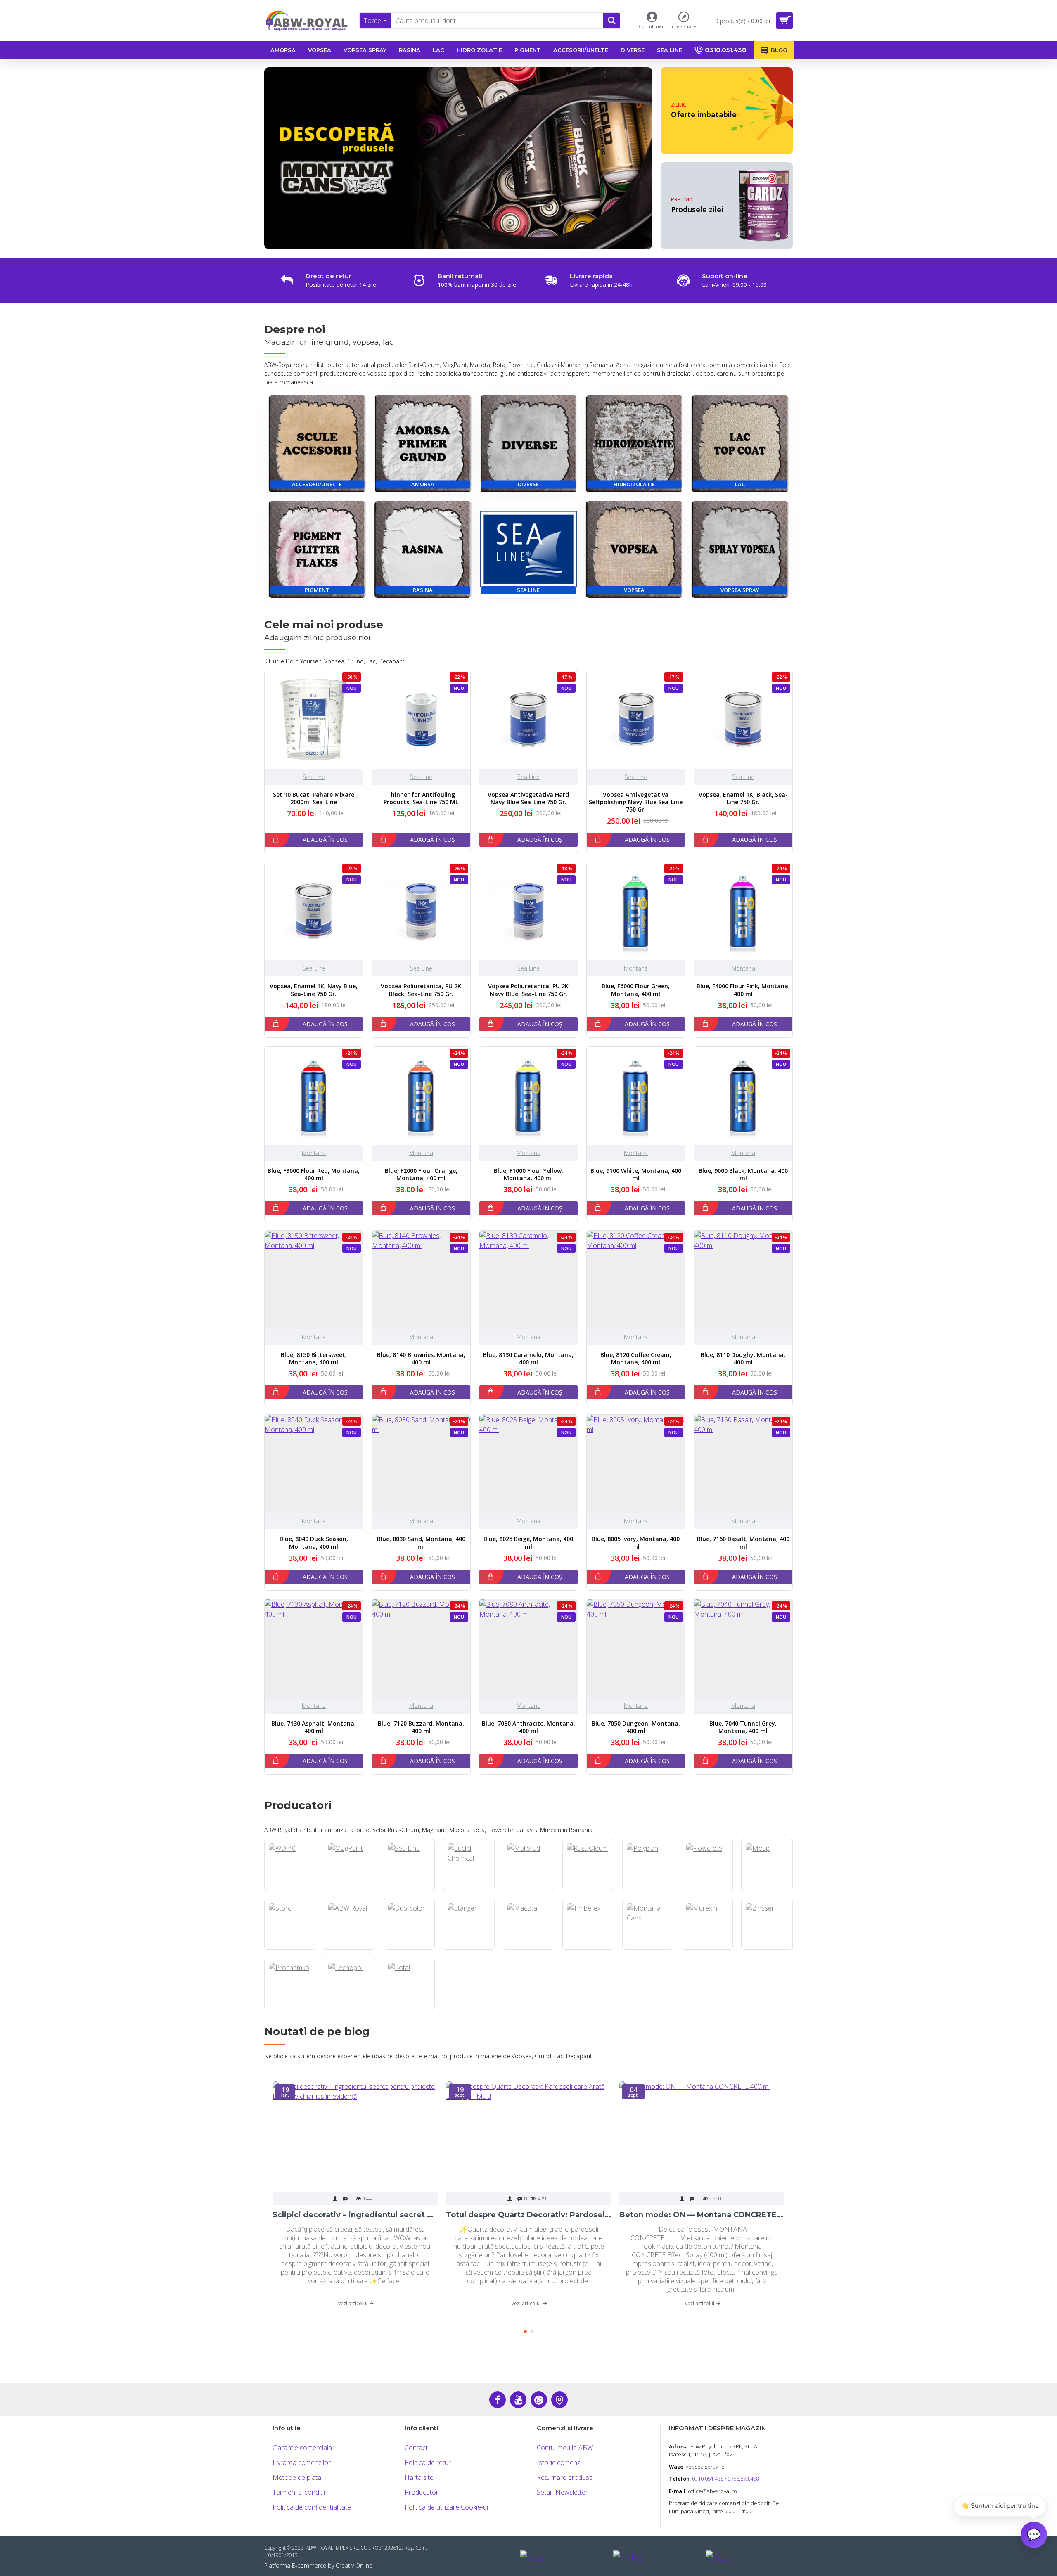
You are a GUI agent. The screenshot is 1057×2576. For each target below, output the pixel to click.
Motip (767, 1889)
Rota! (409, 2008)
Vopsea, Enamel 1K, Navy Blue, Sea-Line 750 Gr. (314, 990)
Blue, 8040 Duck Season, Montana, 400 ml (314, 1543)
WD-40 (290, 1889)
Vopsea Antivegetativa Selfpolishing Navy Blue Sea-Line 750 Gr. (636, 802)
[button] (525, 2332)
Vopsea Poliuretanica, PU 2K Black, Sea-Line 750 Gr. (421, 990)
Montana (636, 968)
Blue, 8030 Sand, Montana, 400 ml (421, 1543)
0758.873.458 (743, 2479)
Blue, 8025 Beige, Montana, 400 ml (528, 1543)
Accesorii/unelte (317, 484)
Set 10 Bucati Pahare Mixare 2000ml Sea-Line (314, 798)
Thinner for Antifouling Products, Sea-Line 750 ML (421, 798)
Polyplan (648, 1889)
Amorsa (423, 484)
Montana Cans (648, 1949)
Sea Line (528, 590)
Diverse (528, 484)
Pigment (317, 590)
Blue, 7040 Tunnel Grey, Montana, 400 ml (743, 1727)
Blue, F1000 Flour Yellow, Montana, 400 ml (528, 1174)
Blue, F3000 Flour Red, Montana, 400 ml (314, 1174)
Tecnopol (350, 2008)
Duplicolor (409, 1949)
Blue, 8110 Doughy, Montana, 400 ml (743, 1359)
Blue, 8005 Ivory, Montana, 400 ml (636, 1543)
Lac (740, 484)
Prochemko (290, 2008)
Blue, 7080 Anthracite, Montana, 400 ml (528, 1727)
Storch (290, 1949)
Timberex (588, 1949)
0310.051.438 (708, 2479)
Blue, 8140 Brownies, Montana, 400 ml (421, 1359)
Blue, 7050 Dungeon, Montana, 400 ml (636, 1727)
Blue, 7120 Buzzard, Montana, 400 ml (421, 1727)
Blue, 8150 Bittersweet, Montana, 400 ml (314, 1359)
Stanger (469, 1949)
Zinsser (767, 1949)
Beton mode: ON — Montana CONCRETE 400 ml (702, 2215)
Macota (528, 1949)
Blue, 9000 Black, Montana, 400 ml (743, 1174)
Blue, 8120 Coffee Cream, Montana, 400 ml (636, 1359)
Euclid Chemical (469, 1889)
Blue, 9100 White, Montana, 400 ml (636, 1174)
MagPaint (350, 1889)
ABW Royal (350, 1949)
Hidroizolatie (634, 484)
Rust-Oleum (588, 1889)
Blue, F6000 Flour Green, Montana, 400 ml (636, 990)
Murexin (707, 1949)
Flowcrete (707, 1889)
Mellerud (528, 1889)
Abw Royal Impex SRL (716, 2446)
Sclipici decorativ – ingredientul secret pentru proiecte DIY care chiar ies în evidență (355, 2215)
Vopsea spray (740, 590)
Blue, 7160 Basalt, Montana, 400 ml (743, 1543)
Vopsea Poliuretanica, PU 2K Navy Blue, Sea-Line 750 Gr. (528, 990)
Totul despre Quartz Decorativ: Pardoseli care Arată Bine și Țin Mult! (528, 2215)
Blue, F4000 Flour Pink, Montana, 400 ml (743, 990)
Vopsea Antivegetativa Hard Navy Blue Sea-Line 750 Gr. (528, 798)
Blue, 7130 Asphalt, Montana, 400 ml (314, 1727)
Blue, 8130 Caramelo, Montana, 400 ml (528, 1359)
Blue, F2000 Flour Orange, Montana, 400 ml (421, 1174)
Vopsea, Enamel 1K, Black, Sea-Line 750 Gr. (743, 798)
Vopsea (634, 590)
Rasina (423, 590)
